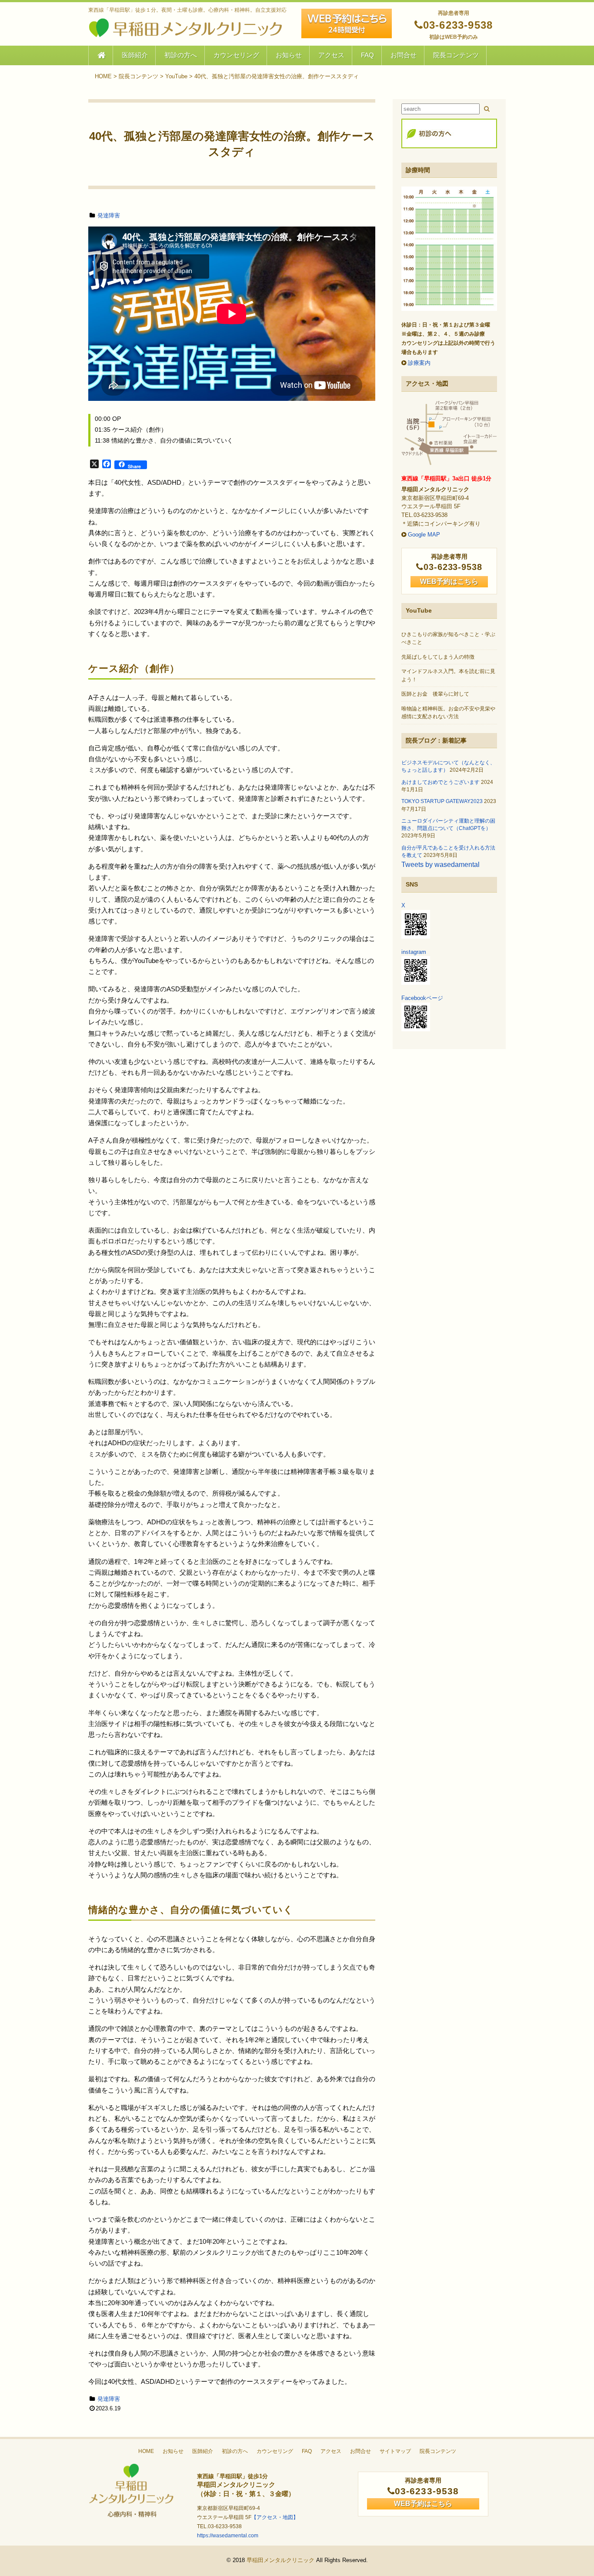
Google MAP (424, 535)
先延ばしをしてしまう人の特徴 (438, 657)
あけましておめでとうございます (440, 782)
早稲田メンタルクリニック (280, 2560)
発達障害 (109, 215)
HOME (146, 2451)
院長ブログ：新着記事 (436, 740)
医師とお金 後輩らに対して (435, 694)
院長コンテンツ (456, 55)
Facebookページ (422, 998)
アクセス (331, 55)
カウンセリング (236, 55)
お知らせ (289, 55)
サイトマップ (395, 2451)
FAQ (367, 55)
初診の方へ (181, 55)
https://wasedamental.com (228, 2536)
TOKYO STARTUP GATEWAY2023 (442, 801)
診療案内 (419, 363)
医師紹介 (135, 55)
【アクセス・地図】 (275, 2517)
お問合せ (404, 55)
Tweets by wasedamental (440, 865)
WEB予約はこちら (449, 582)
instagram (414, 952)
